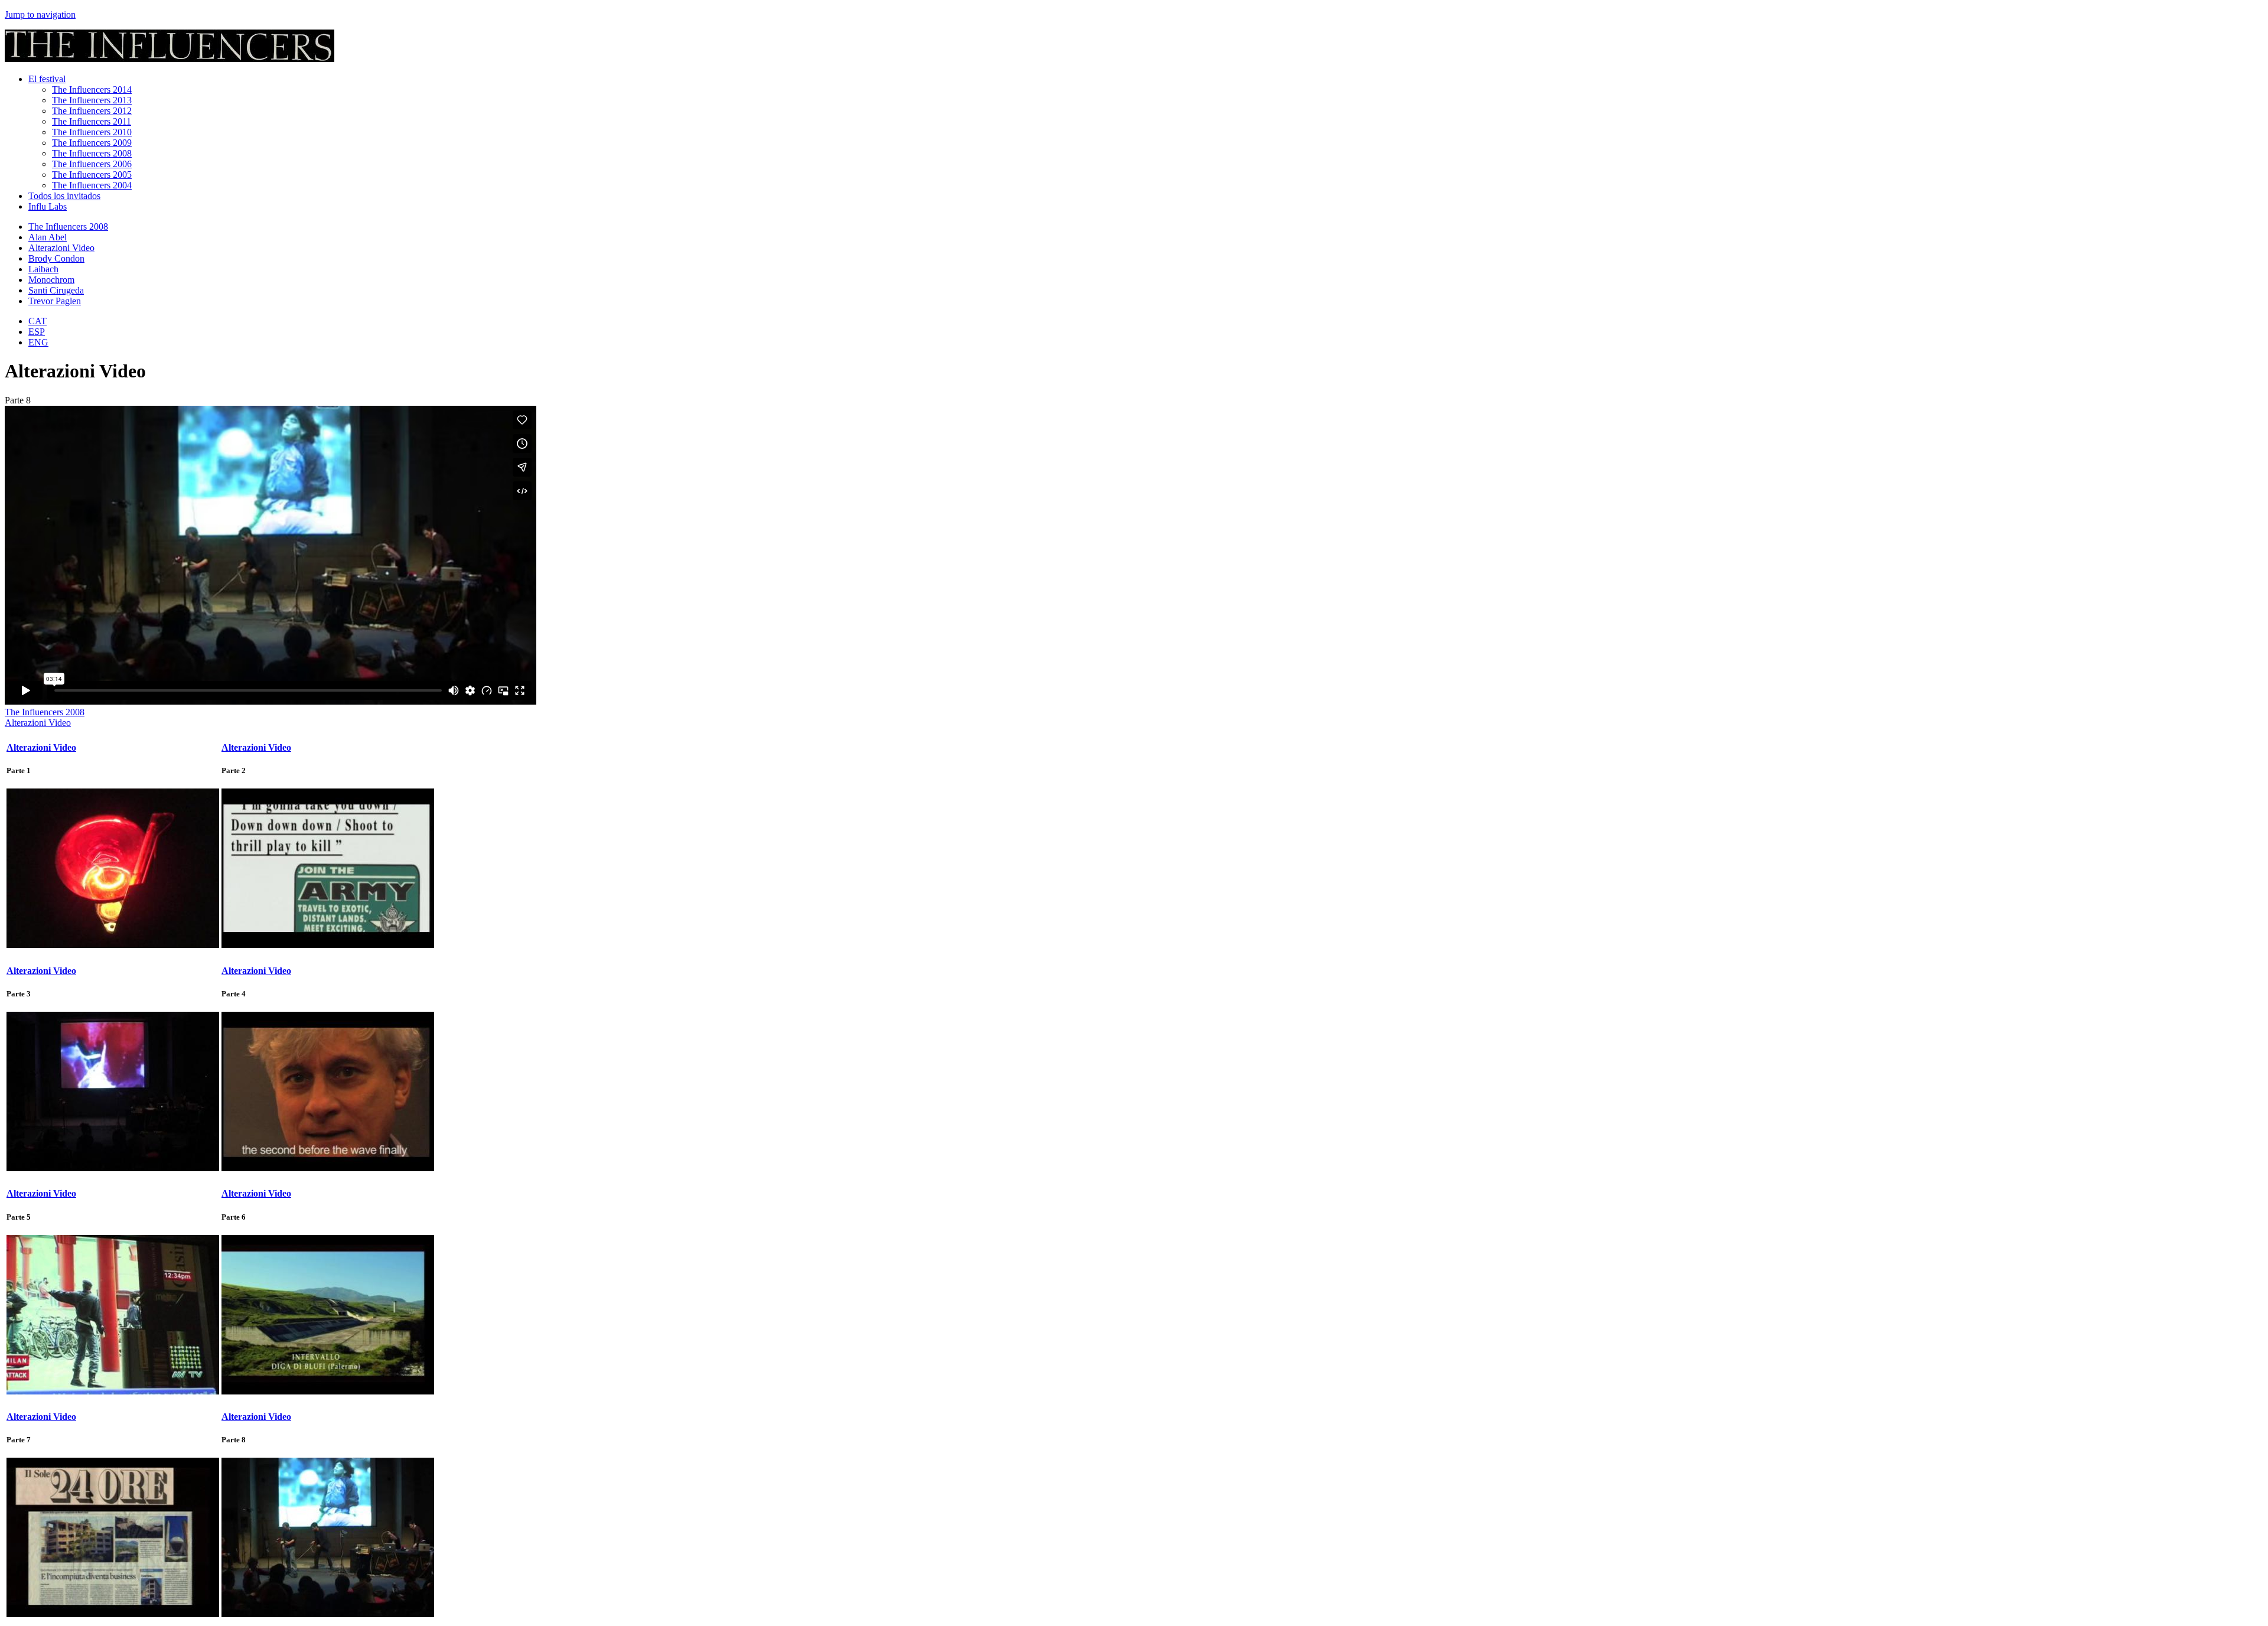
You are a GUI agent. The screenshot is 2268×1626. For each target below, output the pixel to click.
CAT (38, 321)
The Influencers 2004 (92, 185)
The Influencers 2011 (92, 121)
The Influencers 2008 (92, 153)
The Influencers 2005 (92, 175)
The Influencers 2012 (92, 111)
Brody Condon (56, 258)
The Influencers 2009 (92, 143)
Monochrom (51, 280)
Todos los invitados (64, 196)
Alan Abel (48, 237)
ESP (37, 332)
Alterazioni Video (61, 248)
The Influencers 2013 (92, 100)
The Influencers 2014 (92, 89)
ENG (38, 342)
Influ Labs (48, 206)
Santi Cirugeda (56, 290)
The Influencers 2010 (92, 132)
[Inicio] (170, 59)
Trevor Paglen (55, 301)
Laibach (43, 269)
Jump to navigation (40, 14)
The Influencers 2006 (92, 164)
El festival (47, 79)
